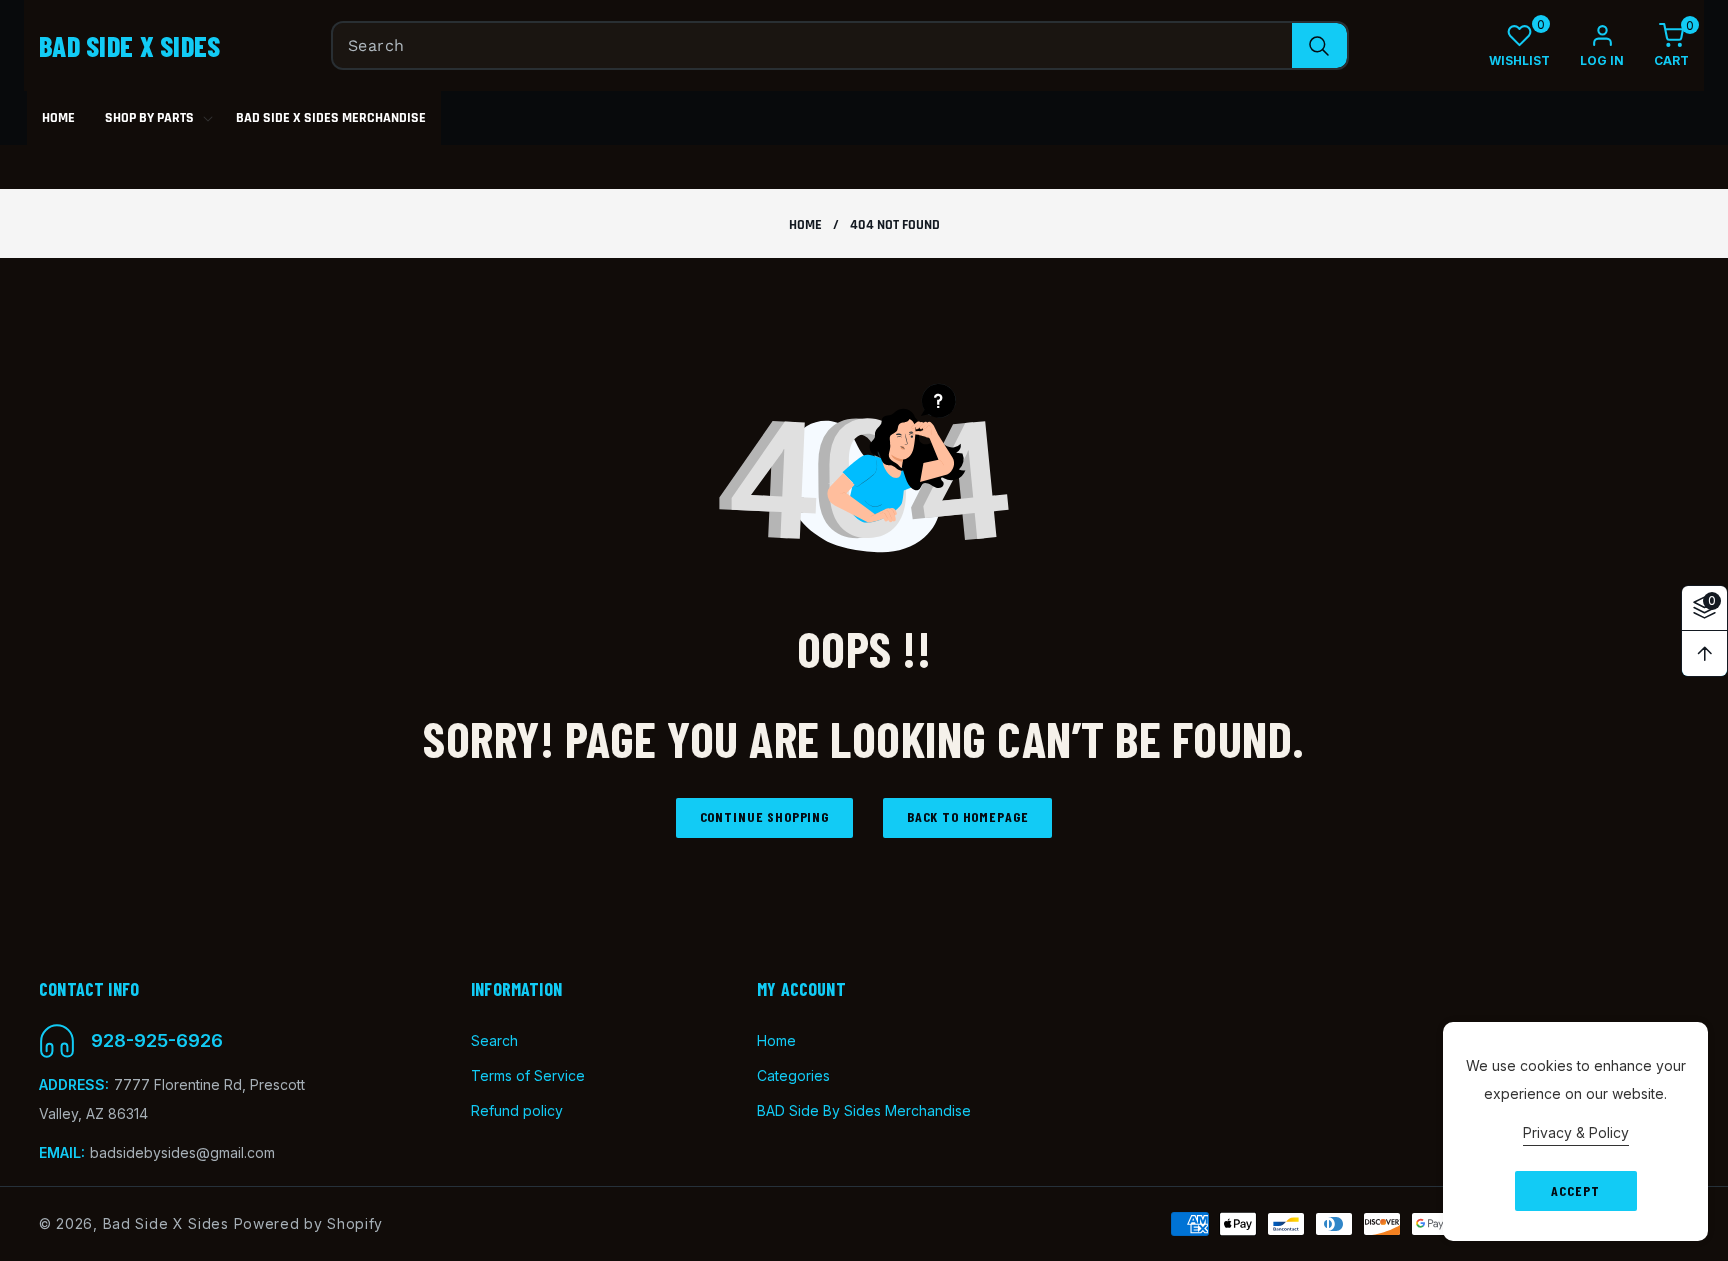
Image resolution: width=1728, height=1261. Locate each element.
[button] (1656, 45)
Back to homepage (967, 816)
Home (805, 225)
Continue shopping (764, 816)
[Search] (1319, 45)
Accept (1575, 1190)
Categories (793, 1075)
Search (494, 1040)
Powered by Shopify (309, 1223)
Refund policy (517, 1110)
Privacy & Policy (1576, 1132)
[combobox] (840, 45)
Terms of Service (528, 1075)
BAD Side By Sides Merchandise (864, 1110)
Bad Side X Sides (166, 1223)
